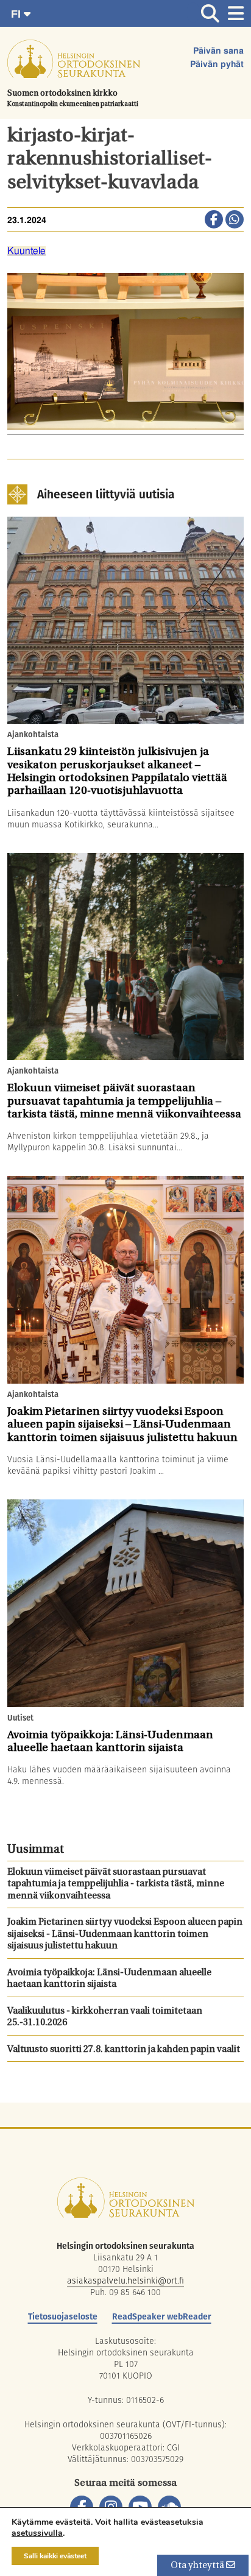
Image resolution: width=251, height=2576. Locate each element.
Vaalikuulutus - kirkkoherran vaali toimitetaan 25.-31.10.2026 (105, 2018)
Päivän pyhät (217, 65)
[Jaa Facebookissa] (214, 221)
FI (17, 14)
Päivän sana (218, 51)
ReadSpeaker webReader (162, 2316)
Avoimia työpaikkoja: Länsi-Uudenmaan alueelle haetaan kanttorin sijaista (109, 1979)
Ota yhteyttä (198, 2566)
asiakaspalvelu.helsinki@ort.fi (125, 2281)
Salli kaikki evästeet (55, 2556)
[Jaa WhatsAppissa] (235, 221)
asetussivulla (37, 2533)
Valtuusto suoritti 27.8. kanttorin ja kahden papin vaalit (124, 2050)
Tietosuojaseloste (63, 2316)
